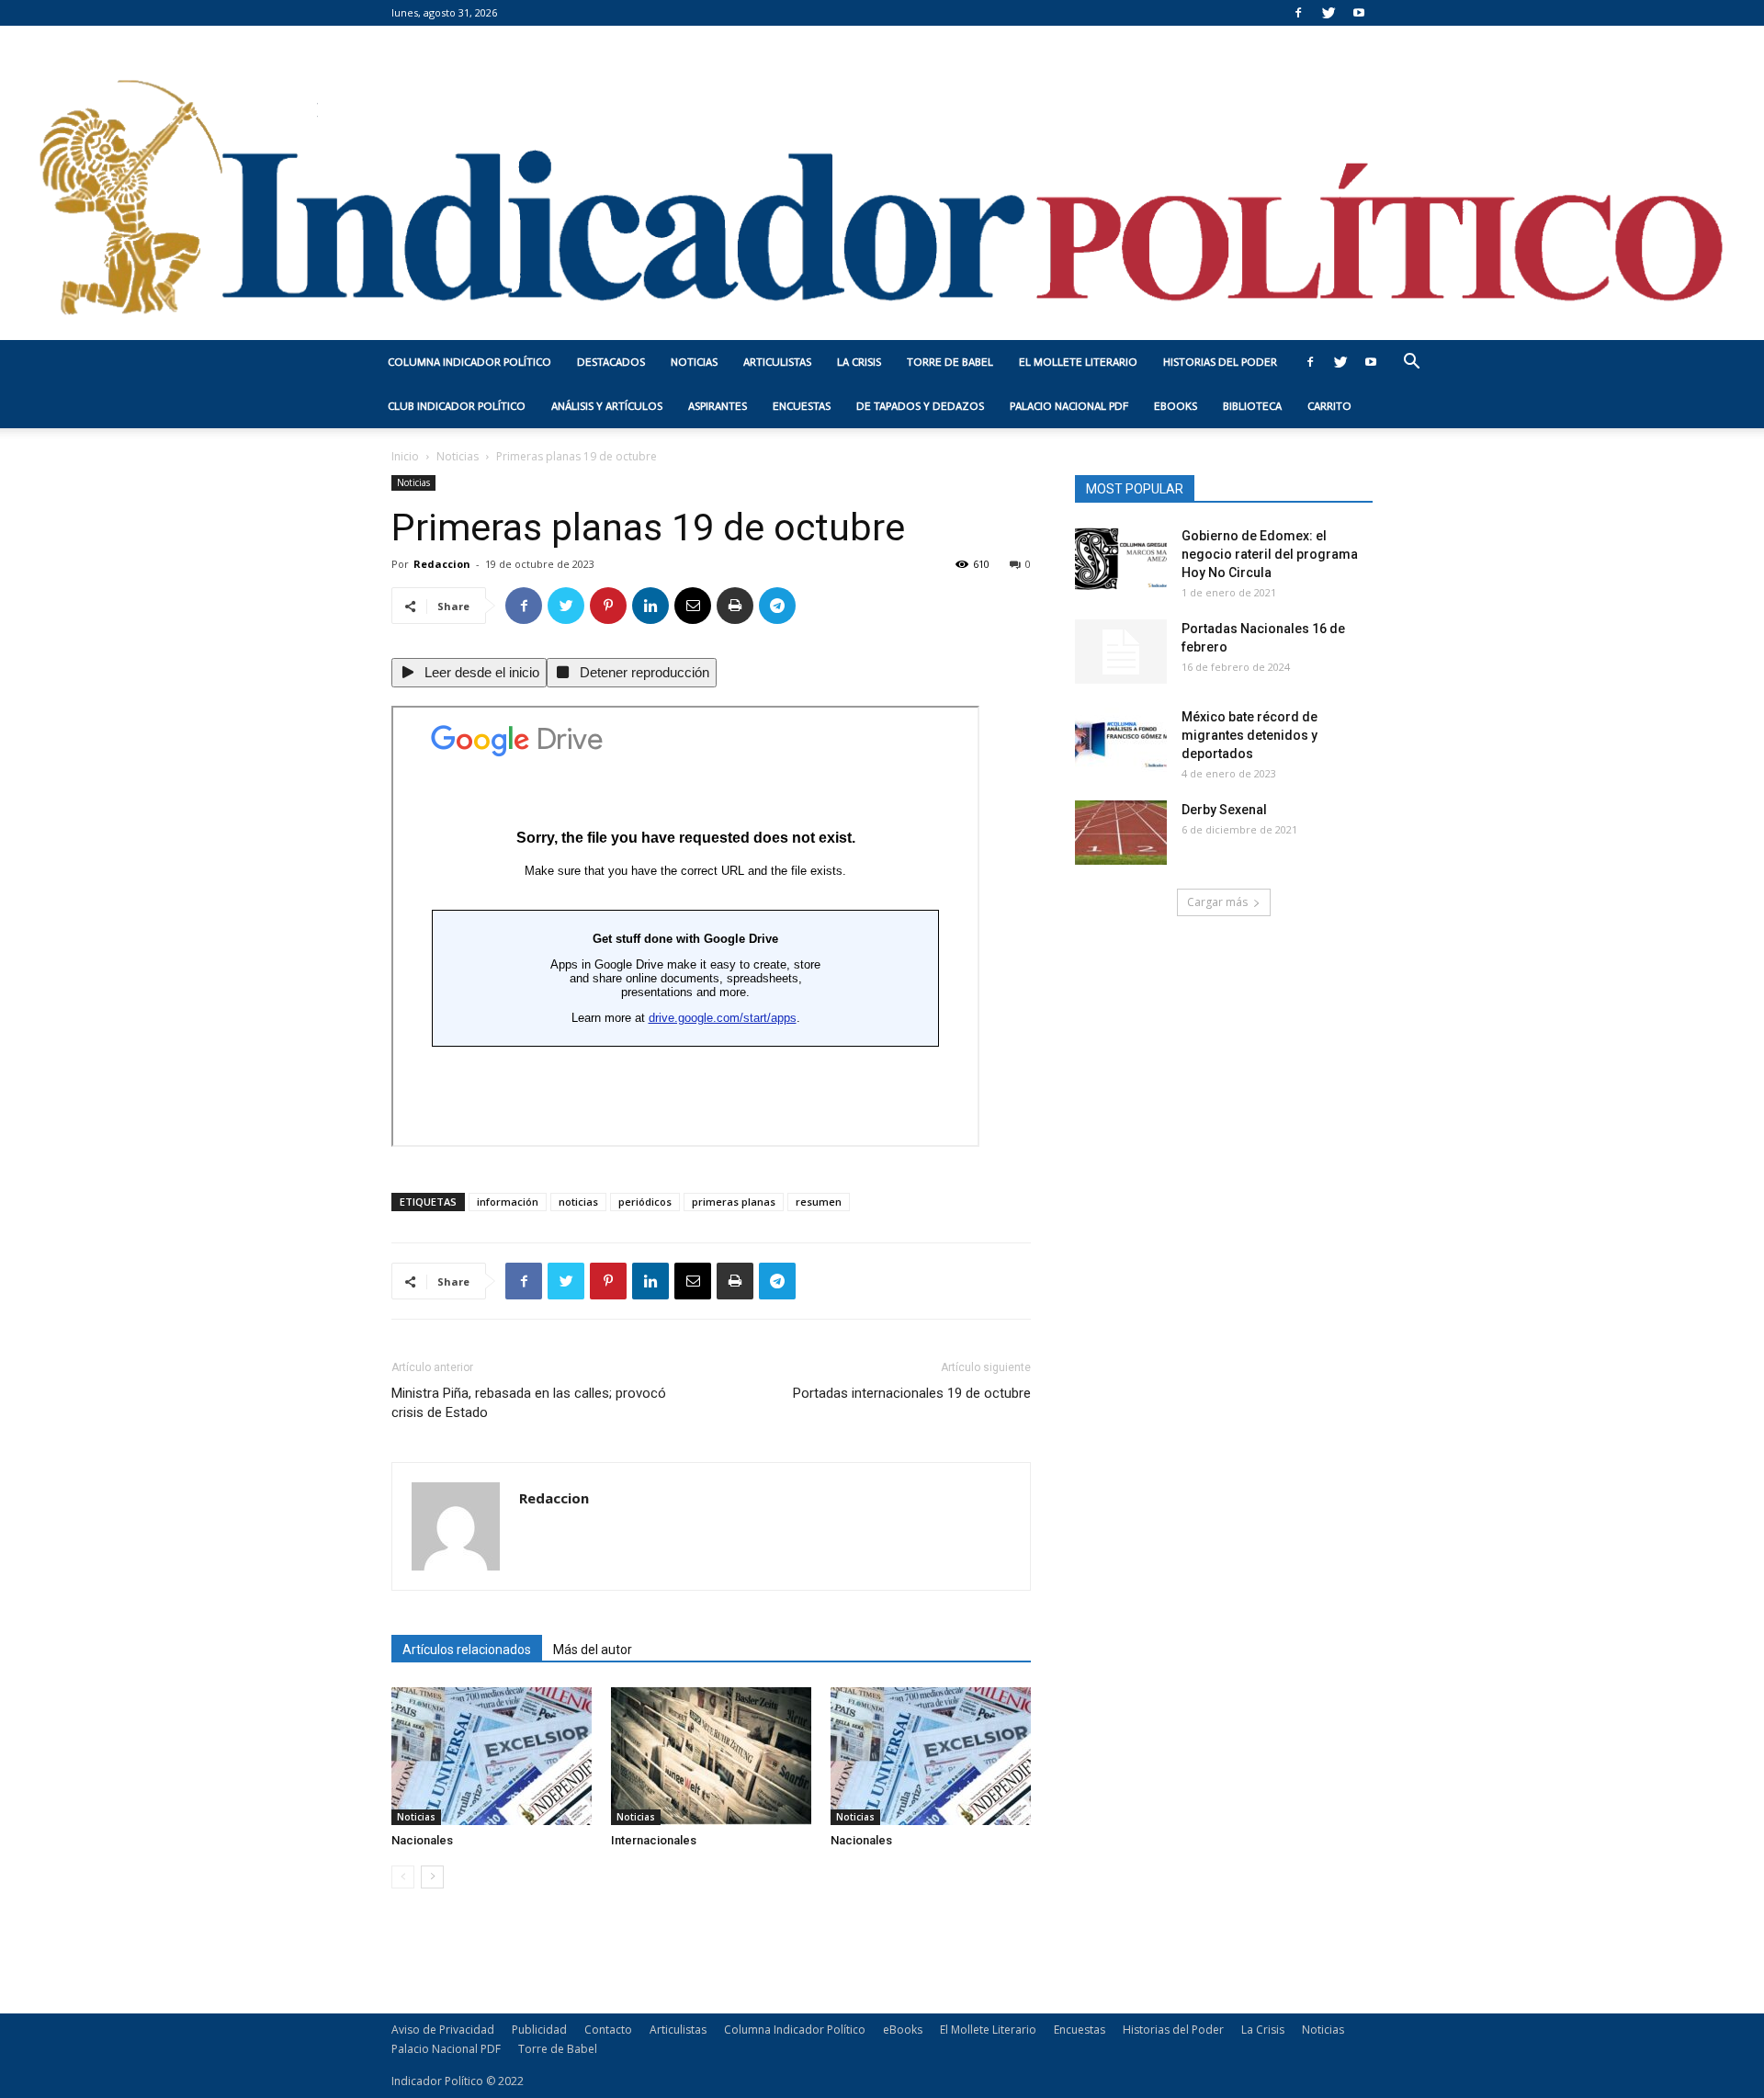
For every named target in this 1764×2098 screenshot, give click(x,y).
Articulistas (777, 362)
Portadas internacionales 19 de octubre (912, 1393)
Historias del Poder (1220, 362)
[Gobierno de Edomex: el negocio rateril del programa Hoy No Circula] (1121, 559)
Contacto (608, 2030)
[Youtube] (1359, 13)
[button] (1411, 363)
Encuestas (802, 406)
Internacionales (654, 1840)
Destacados (611, 362)
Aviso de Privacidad (443, 2030)
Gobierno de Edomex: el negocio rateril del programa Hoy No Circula (1270, 554)
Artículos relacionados (467, 1650)
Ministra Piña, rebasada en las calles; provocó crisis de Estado (529, 1403)
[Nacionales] (492, 1756)
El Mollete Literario (1078, 362)
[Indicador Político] (882, 183)
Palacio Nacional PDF (1069, 406)
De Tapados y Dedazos (920, 406)
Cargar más (1217, 902)
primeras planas (734, 1202)
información (508, 1202)
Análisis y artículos (607, 406)
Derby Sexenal (1224, 810)
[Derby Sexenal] (1121, 833)
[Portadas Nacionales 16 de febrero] (1121, 652)
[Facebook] (1298, 13)
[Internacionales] (711, 1756)
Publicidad (539, 2030)
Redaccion (442, 564)
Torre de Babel (950, 362)
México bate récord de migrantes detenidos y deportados (1249, 735)
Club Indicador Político (457, 406)
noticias (578, 1202)
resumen (819, 1202)
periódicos (645, 1202)
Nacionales (422, 1840)
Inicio (405, 456)
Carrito (1329, 406)
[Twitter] (1329, 13)
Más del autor (593, 1650)
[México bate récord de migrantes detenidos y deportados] (1121, 740)
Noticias (694, 362)
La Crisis (859, 362)
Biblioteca (1252, 406)
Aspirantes (718, 406)
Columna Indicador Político (469, 362)
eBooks (1176, 406)
